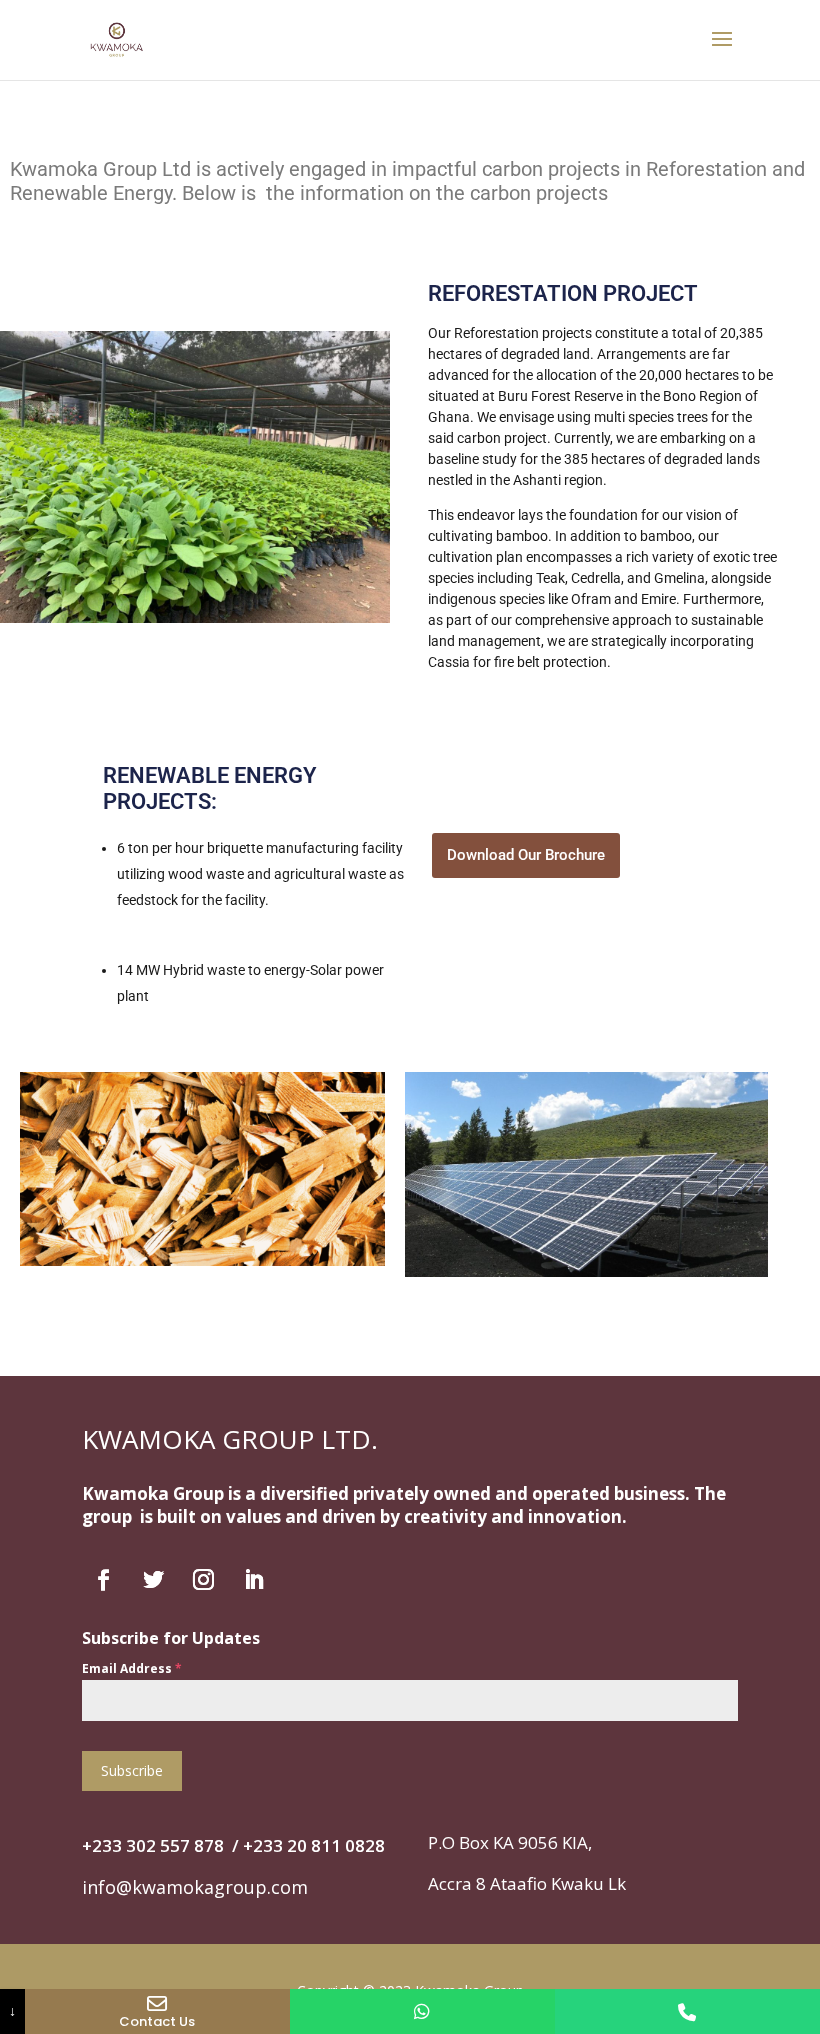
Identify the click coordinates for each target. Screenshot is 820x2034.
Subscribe (132, 1770)
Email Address (132, 1668)
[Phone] (687, 2011)
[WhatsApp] (422, 2011)
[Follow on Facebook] (103, 1580)
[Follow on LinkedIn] (253, 1580)
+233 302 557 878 (153, 1845)
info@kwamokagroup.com (195, 1887)
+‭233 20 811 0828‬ (314, 1845)
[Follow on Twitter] (153, 1580)
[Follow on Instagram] (203, 1580)
